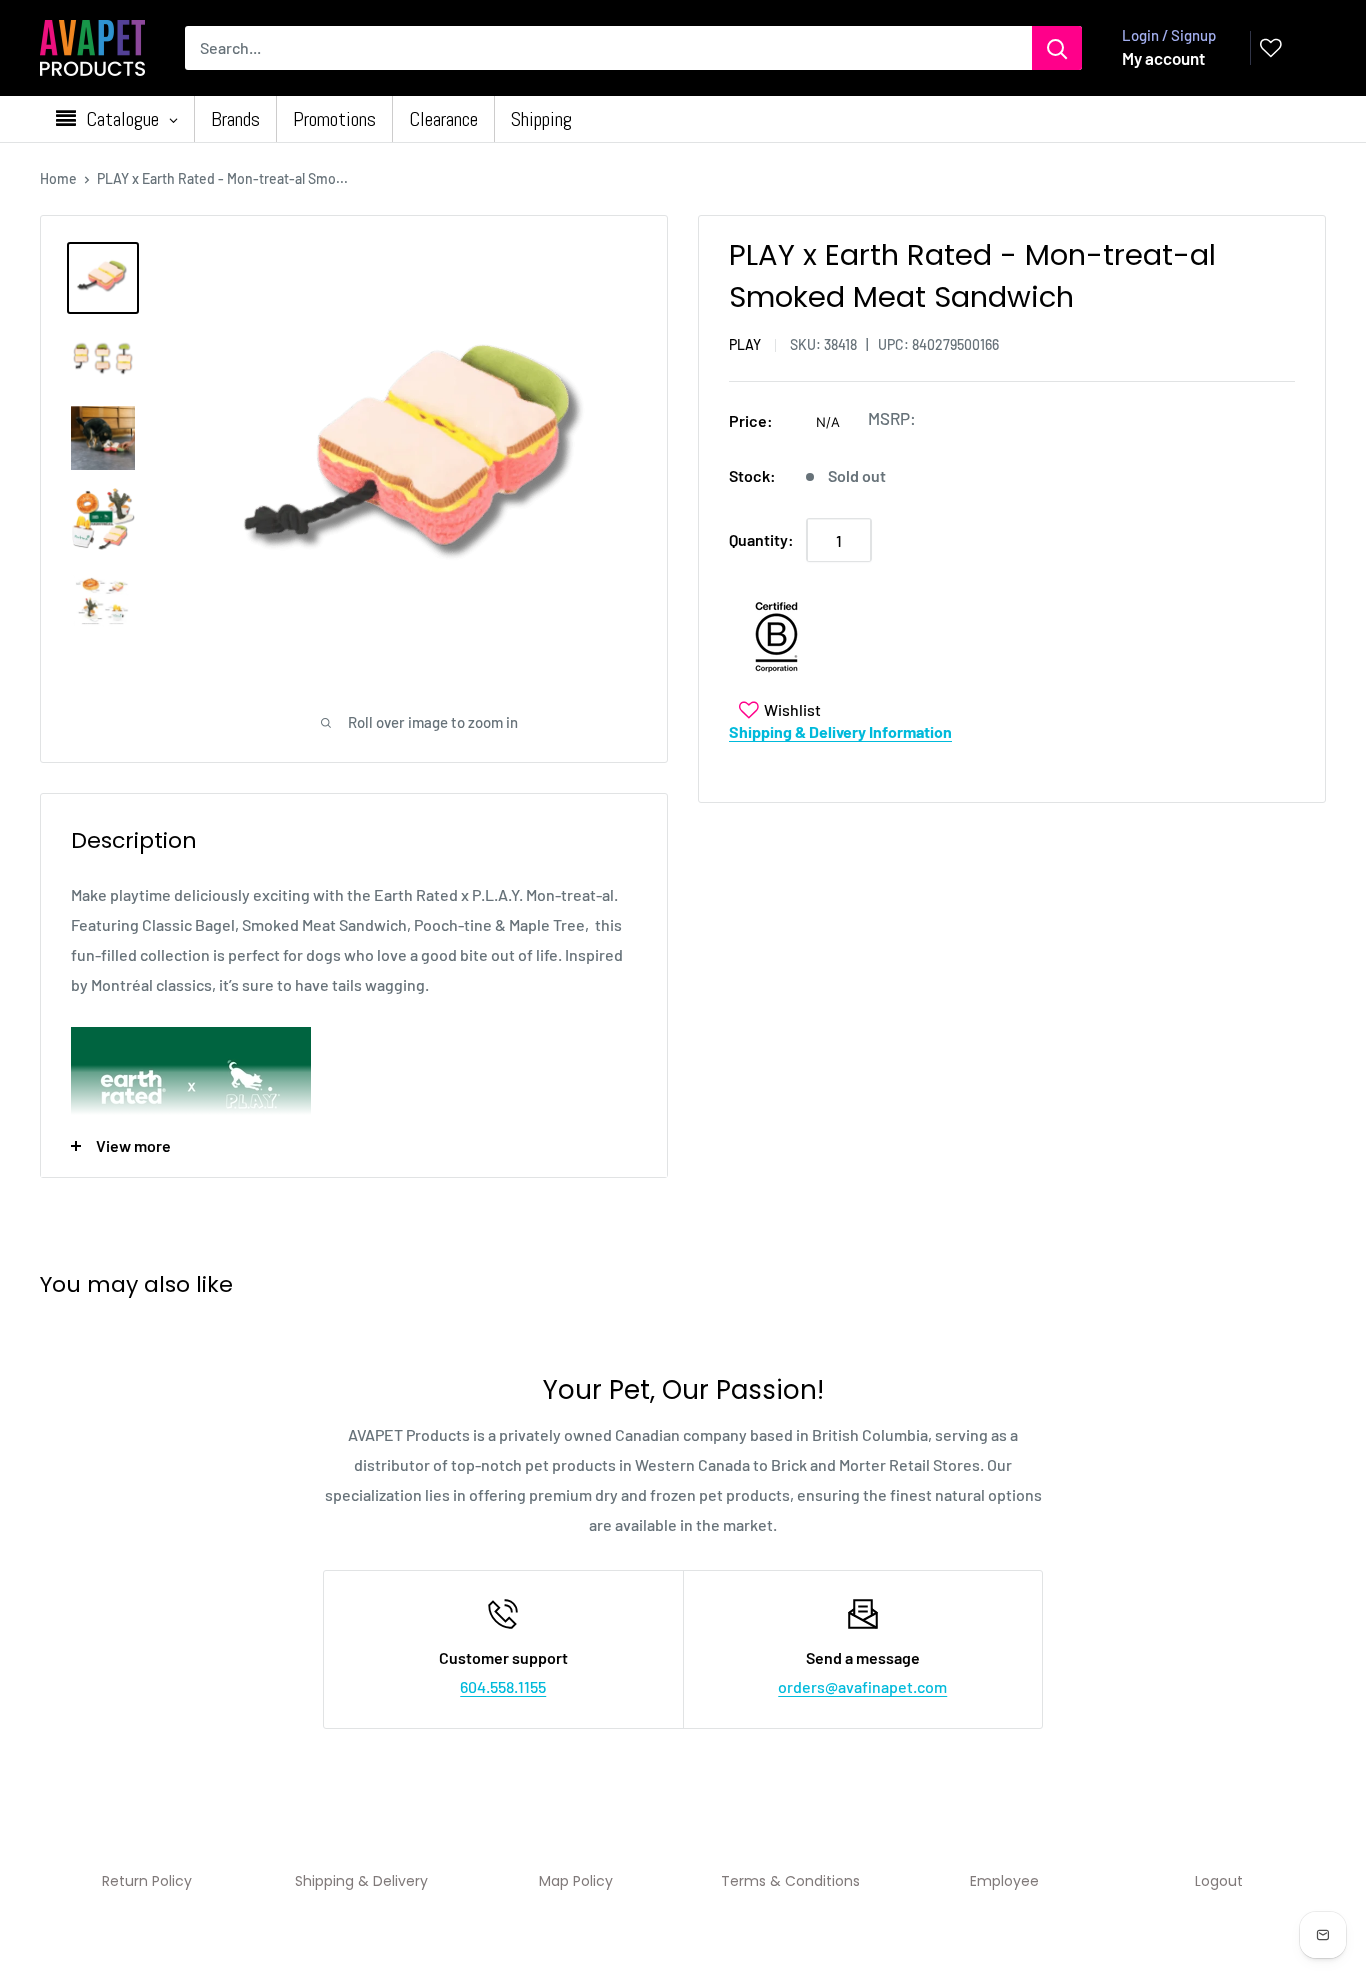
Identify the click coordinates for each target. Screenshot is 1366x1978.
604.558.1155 (503, 1686)
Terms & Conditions (790, 1881)
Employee (1004, 1881)
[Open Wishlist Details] (1271, 48)
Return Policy (147, 1881)
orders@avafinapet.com (862, 1686)
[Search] (1057, 48)
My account (1163, 58)
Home (58, 178)
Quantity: (761, 539)
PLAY (745, 344)
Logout (1219, 1881)
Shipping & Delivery (361, 1881)
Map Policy (576, 1881)
